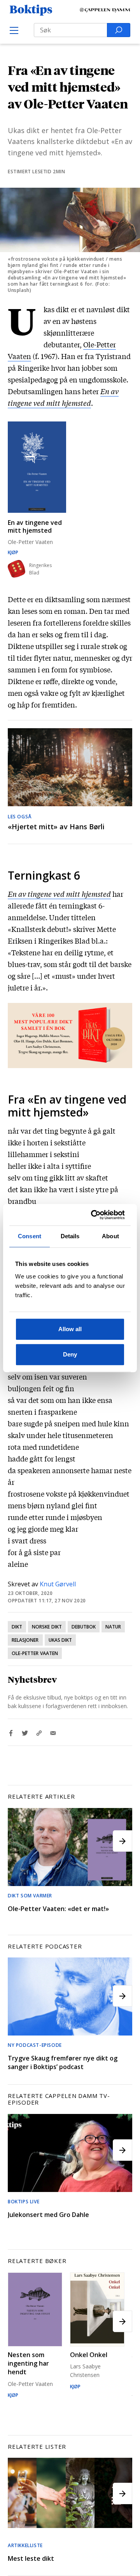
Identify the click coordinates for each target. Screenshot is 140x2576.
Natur (113, 1627)
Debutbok (84, 1627)
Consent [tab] (30, 1236)
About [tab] (110, 1236)
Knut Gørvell (58, 1584)
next (122, 1841)
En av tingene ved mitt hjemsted (59, 894)
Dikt (17, 1627)
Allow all (70, 1329)
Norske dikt (47, 1627)
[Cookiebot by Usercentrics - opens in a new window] (94, 1215)
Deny (70, 1354)
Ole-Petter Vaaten (35, 1653)
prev (17, 1841)
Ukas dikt (60, 1640)
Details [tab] (70, 1236)
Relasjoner (25, 1640)
